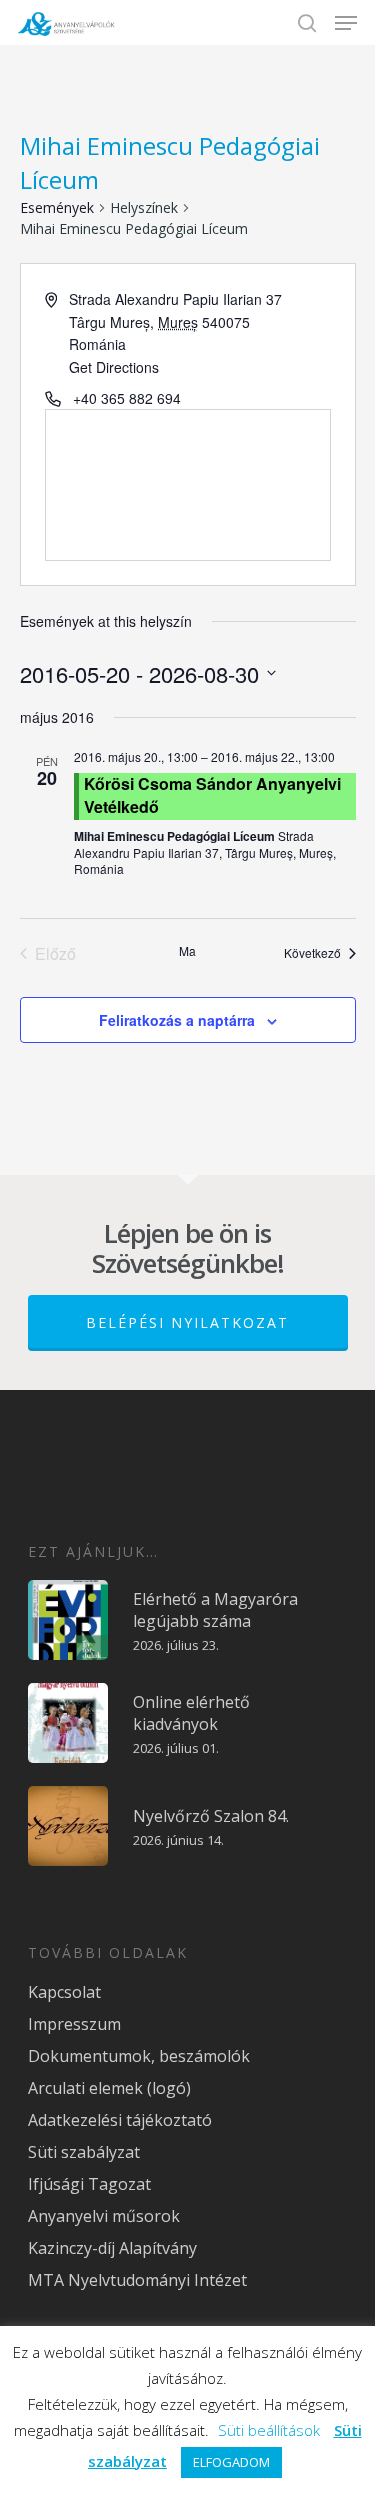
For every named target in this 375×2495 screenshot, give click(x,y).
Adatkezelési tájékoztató (120, 2120)
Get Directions (114, 367)
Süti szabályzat (84, 2152)
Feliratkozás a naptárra (177, 1020)
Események (57, 207)
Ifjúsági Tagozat (89, 2184)
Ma (187, 951)
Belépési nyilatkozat (187, 1322)
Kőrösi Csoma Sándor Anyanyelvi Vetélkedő (212, 794)
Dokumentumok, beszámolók (139, 2056)
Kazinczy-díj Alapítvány (112, 2248)
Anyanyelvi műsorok (104, 2216)
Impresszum (74, 2024)
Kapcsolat (64, 1992)
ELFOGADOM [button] (231, 2462)
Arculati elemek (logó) (109, 2088)
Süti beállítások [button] (269, 2430)
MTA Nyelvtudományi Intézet (137, 2280)
